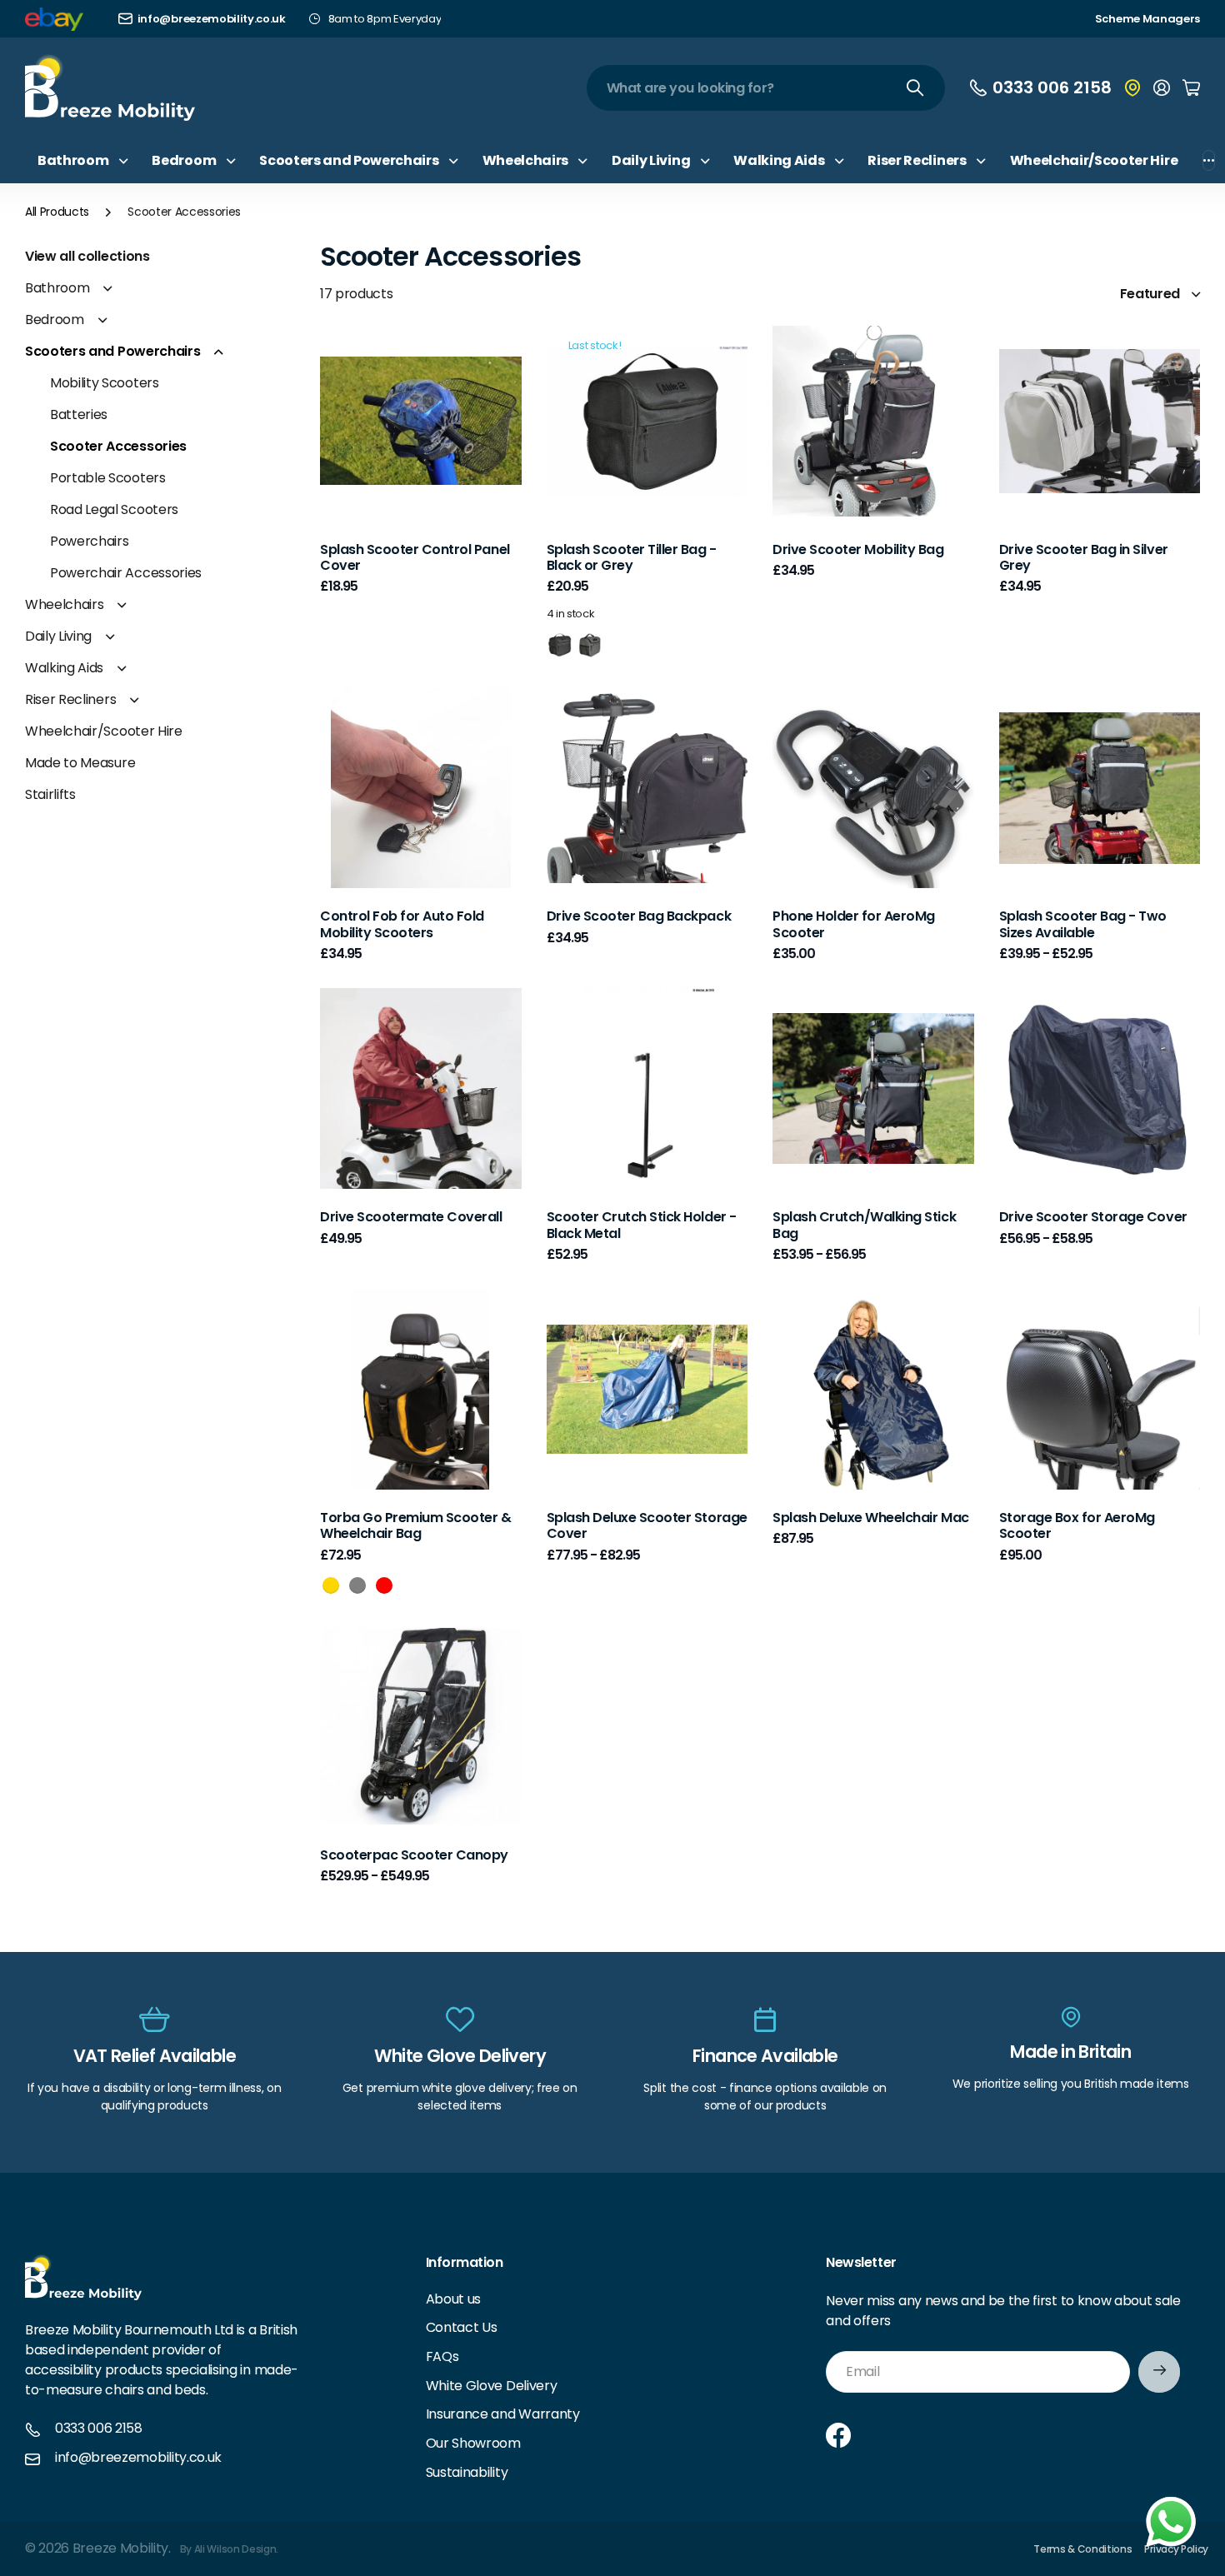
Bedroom (55, 320)
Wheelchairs (64, 604)
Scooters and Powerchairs (112, 351)
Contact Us (462, 2327)
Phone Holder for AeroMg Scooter (854, 924)
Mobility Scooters (105, 383)
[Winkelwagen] (1191, 87)
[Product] (647, 421)
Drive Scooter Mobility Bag (858, 549)
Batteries (79, 414)
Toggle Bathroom (107, 288)
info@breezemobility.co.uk (138, 2458)
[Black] (559, 644)
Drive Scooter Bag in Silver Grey (1084, 557)
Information (465, 2262)
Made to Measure (80, 763)
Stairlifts (50, 794)
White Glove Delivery (492, 2386)
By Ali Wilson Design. (229, 2549)
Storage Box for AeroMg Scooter (1077, 1525)
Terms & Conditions (1082, 2549)
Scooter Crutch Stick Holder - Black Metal (642, 1225)
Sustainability (467, 2472)
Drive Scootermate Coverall (411, 1217)
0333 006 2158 (99, 2429)
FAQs (442, 2356)
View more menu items (1209, 160)
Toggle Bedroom (102, 320)
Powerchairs (89, 541)
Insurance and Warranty (503, 2414)
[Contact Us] (1132, 87)
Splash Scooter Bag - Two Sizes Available (1083, 924)
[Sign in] (1162, 87)
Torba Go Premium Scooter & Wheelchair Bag (416, 1525)
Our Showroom (473, 2443)
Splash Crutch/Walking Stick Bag (864, 1225)
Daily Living (58, 636)
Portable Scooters (108, 478)
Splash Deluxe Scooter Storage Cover (647, 1525)
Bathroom (57, 288)
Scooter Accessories (118, 446)
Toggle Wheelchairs (122, 605)
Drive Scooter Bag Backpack (639, 916)
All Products (57, 212)
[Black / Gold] (331, 1585)
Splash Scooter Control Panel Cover (415, 557)
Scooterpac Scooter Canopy (414, 1855)
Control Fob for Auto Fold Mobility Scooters (402, 924)
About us (453, 2299)
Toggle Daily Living (110, 637)
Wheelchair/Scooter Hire (1094, 160)
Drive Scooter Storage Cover (1093, 1217)
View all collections (87, 256)
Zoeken (916, 88)
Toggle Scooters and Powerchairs (218, 352)
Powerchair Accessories (126, 573)
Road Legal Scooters (114, 509)
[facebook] (838, 2435)
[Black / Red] (384, 1585)
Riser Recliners (70, 699)
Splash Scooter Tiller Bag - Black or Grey (632, 557)
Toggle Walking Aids (122, 668)
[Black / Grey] (357, 1585)
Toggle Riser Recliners (134, 700)
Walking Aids (64, 668)
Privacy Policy (1176, 2549)
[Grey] (589, 644)
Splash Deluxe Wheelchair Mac (871, 1518)
